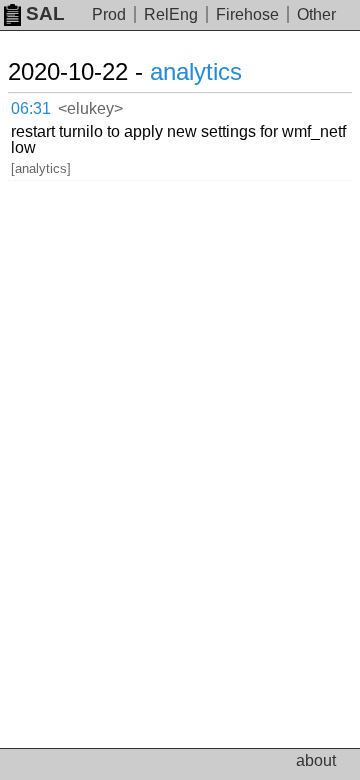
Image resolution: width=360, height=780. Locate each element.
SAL (45, 13)
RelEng (171, 14)
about (316, 760)
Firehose (247, 14)
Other (316, 14)
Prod (109, 14)
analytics (196, 71)
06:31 (31, 108)
